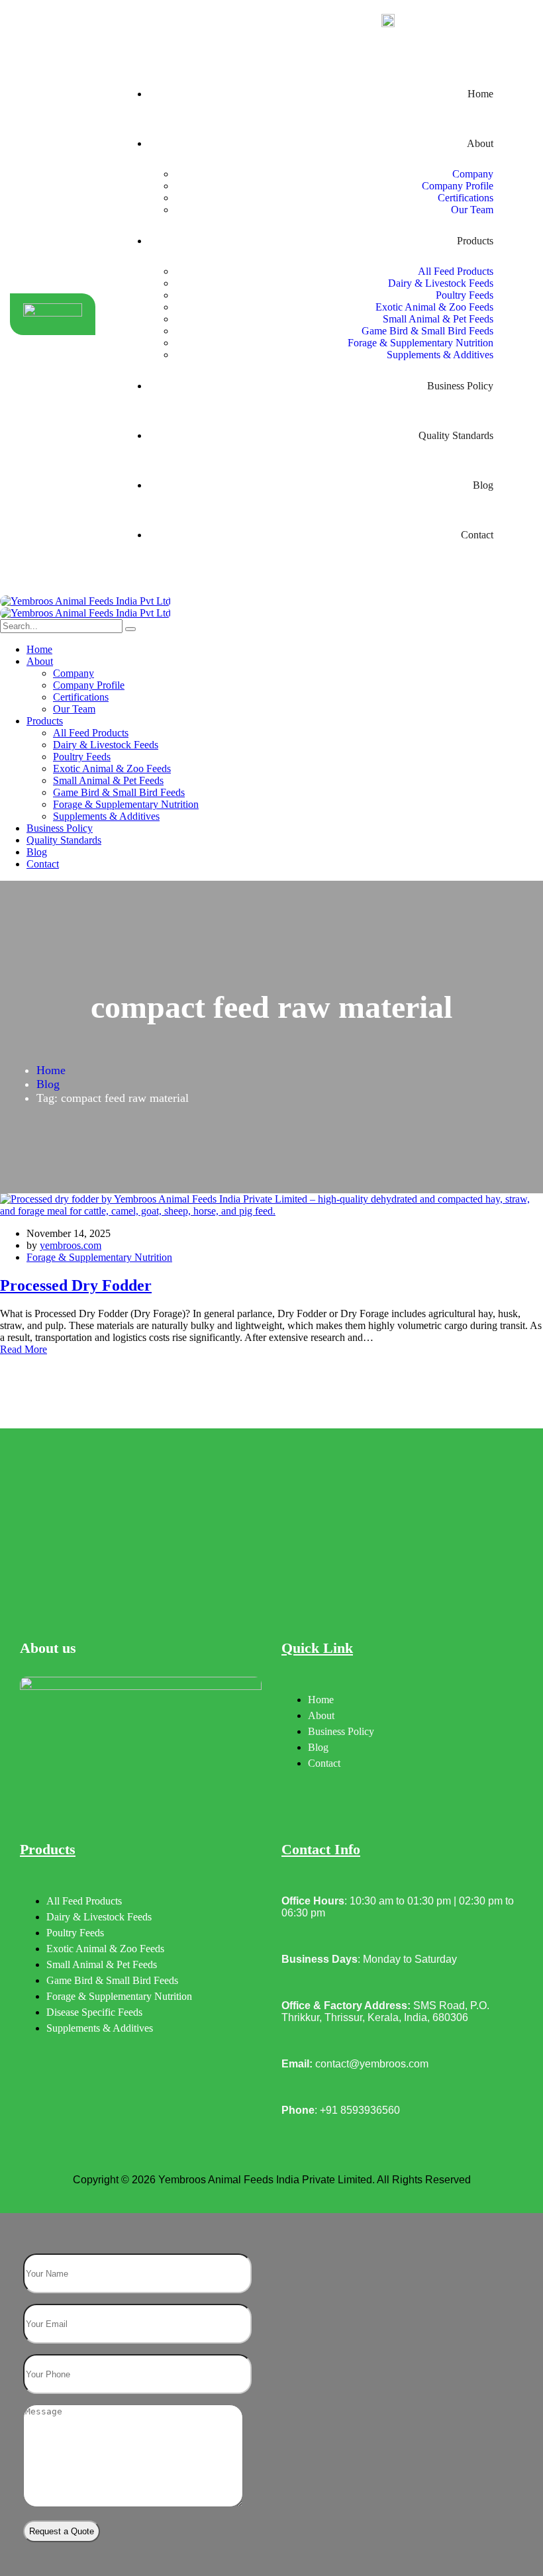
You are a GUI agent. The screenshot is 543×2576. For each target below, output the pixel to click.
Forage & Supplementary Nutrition (99, 1257)
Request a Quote (62, 2531)
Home (51, 1070)
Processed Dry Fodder (76, 1285)
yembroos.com (71, 1245)
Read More (24, 1349)
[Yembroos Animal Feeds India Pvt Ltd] (85, 601)
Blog (48, 1084)
